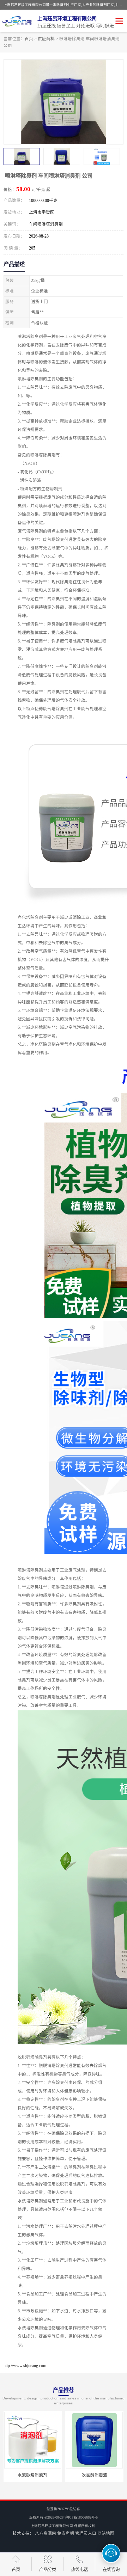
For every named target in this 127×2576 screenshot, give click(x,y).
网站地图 (106, 2533)
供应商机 (46, 39)
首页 (29, 39)
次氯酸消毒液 (32, 2475)
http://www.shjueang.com (25, 2366)
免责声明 (66, 2533)
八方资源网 (46, 2533)
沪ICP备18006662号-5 (81, 2517)
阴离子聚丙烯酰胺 (95, 2475)
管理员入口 (86, 2533)
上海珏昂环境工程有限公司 (52, 2526)
